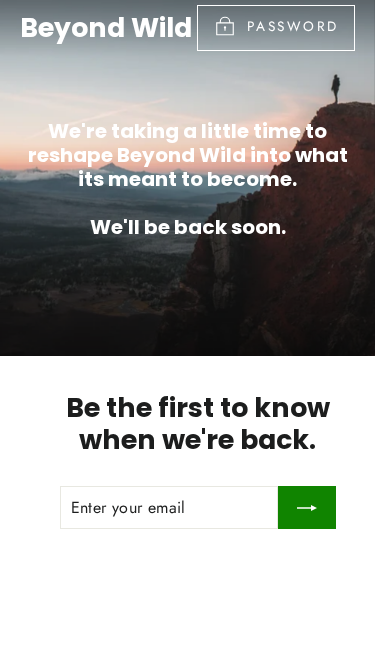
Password (293, 26)
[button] (25, 30)
